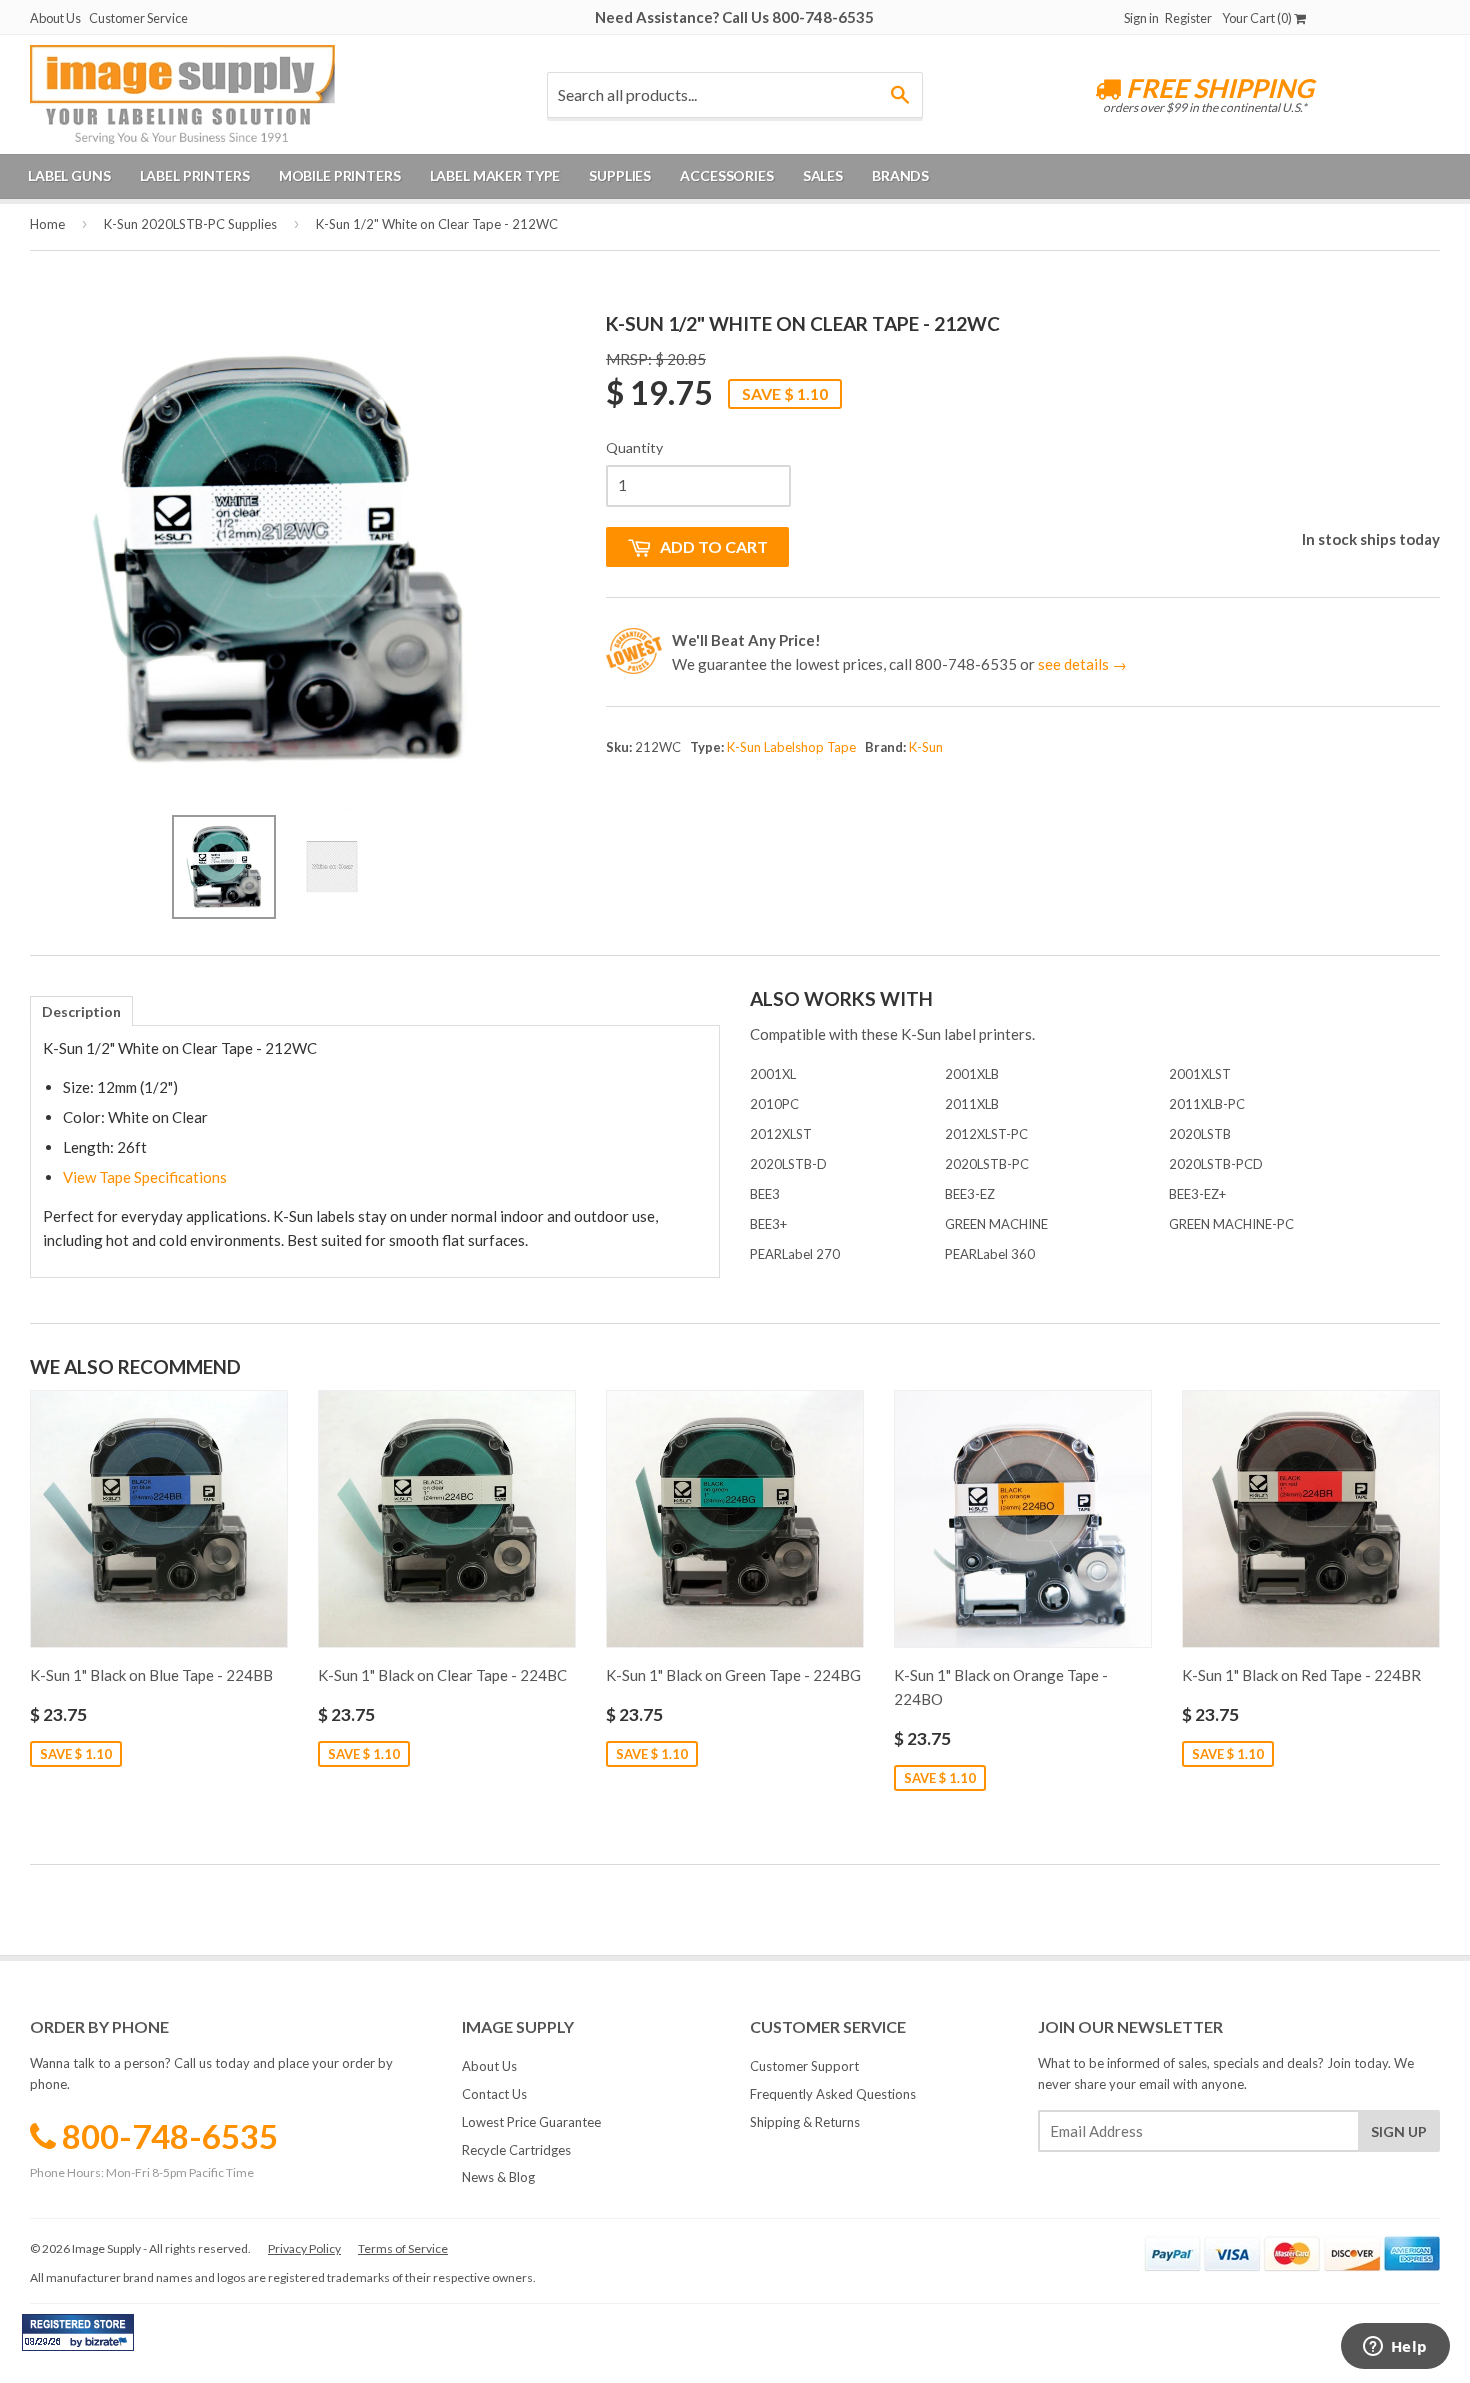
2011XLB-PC (1207, 1104)
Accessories (726, 175)
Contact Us (494, 2094)
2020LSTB (1200, 1134)
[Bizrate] (109, 2346)
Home (47, 224)
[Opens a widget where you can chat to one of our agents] (1395, 2348)
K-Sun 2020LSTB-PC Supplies (190, 224)
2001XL (773, 1074)
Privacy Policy (304, 2248)
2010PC (774, 1104)
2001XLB (972, 1074)
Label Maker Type (495, 175)
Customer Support (804, 2066)
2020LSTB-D (788, 1164)
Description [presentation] (81, 1011)
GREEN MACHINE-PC (1231, 1224)
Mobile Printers (340, 175)
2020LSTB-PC (987, 1164)
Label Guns (69, 175)
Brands (900, 175)
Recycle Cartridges (516, 2150)
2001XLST (1200, 1074)
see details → (1082, 664)
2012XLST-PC (986, 1134)
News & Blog (498, 2177)
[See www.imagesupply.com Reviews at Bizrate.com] (78, 2332)
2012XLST (781, 1134)
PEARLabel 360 (990, 1254)
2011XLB (972, 1104)
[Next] (499, 560)
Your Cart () (1258, 18)
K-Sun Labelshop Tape (791, 747)
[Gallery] (279, 618)
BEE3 (765, 1194)
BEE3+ (768, 1224)
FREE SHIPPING (1217, 88)
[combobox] (735, 95)
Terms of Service (403, 2248)
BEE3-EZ (970, 1194)
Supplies (620, 175)
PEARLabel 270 (795, 1254)
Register (1188, 18)
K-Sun (926, 747)
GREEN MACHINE (996, 1224)
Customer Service (138, 18)
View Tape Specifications (145, 1177)
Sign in (1141, 18)
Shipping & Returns (805, 2122)
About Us (55, 18)
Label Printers (195, 175)
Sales (823, 175)
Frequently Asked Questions (833, 2094)
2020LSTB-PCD (1216, 1164)
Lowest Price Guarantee (531, 2122)
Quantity (634, 447)
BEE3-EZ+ (1197, 1194)
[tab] (81, 1011)
